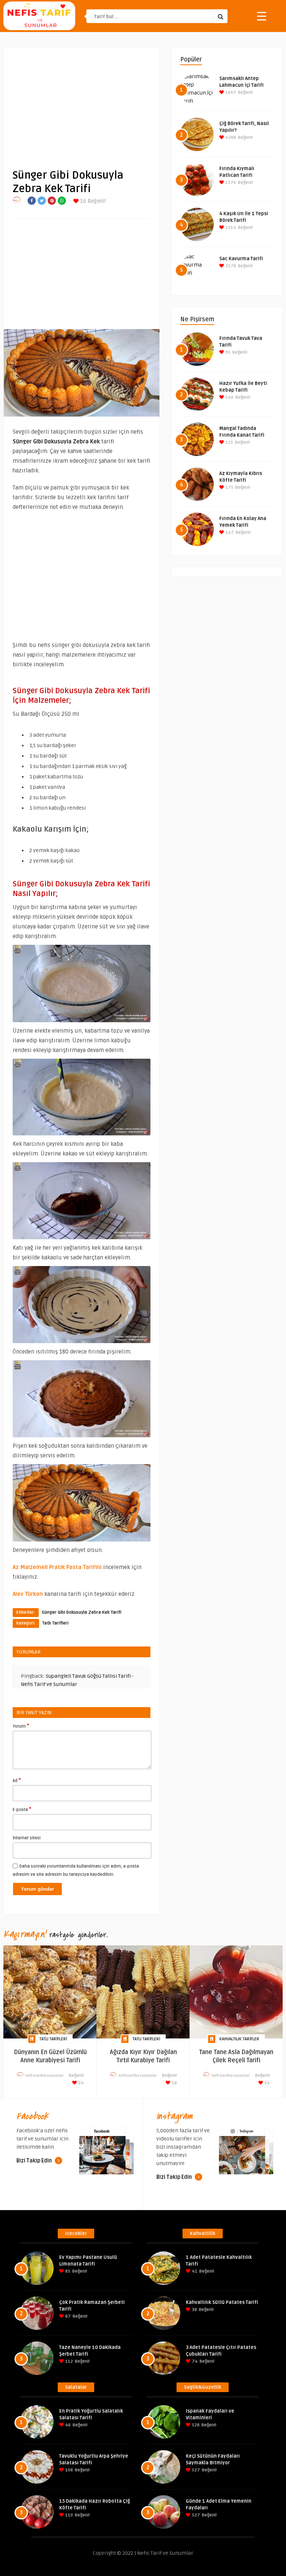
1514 (230, 228)
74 (194, 2361)
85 (67, 2271)
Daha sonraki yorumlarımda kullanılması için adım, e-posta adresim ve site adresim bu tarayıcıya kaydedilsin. (76, 1870)
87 (67, 2316)
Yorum (21, 1726)
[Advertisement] (82, 102)
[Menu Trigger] (262, 16)
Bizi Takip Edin (35, 2161)
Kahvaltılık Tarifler (239, 2039)
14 (267, 2083)
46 (67, 2425)
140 (229, 397)
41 (194, 2271)
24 (80, 2083)
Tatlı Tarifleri (55, 1623)
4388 (230, 138)
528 (195, 2425)
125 (229, 442)
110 (69, 2515)
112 (69, 2361)
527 (195, 2470)
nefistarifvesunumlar (45, 2076)
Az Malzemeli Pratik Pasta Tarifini (57, 1567)
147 (229, 533)
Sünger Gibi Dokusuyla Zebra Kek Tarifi (82, 1612)
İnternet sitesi (27, 1838)
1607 (230, 93)
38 (194, 2310)
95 (227, 352)
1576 (230, 183)
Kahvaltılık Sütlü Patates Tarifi (222, 2302)
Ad (17, 1780)
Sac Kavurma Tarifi (241, 259)
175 (229, 487)
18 (174, 2083)
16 (82, 201)
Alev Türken (28, 1594)
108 (69, 2470)
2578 (230, 266)
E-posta (22, 1809)
